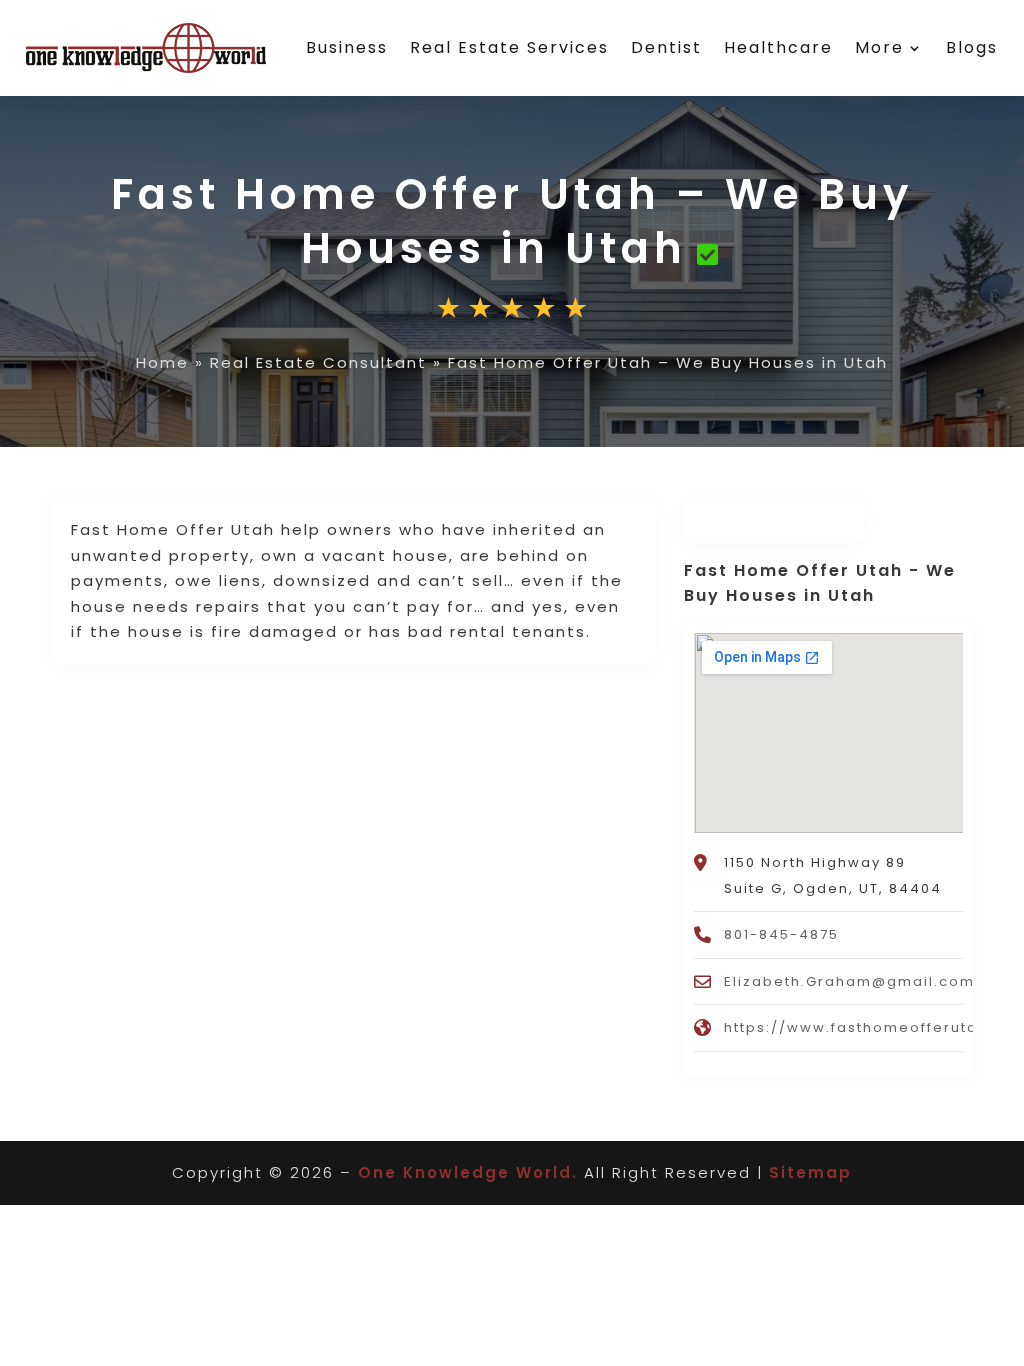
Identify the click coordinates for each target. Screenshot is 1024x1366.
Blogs (972, 47)
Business (347, 47)
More (879, 47)
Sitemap (810, 1172)
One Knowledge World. (468, 1172)
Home (162, 362)
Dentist (666, 47)
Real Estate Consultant (318, 362)
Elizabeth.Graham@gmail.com (849, 981)
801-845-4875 (781, 934)
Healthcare (778, 47)
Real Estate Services (509, 47)
